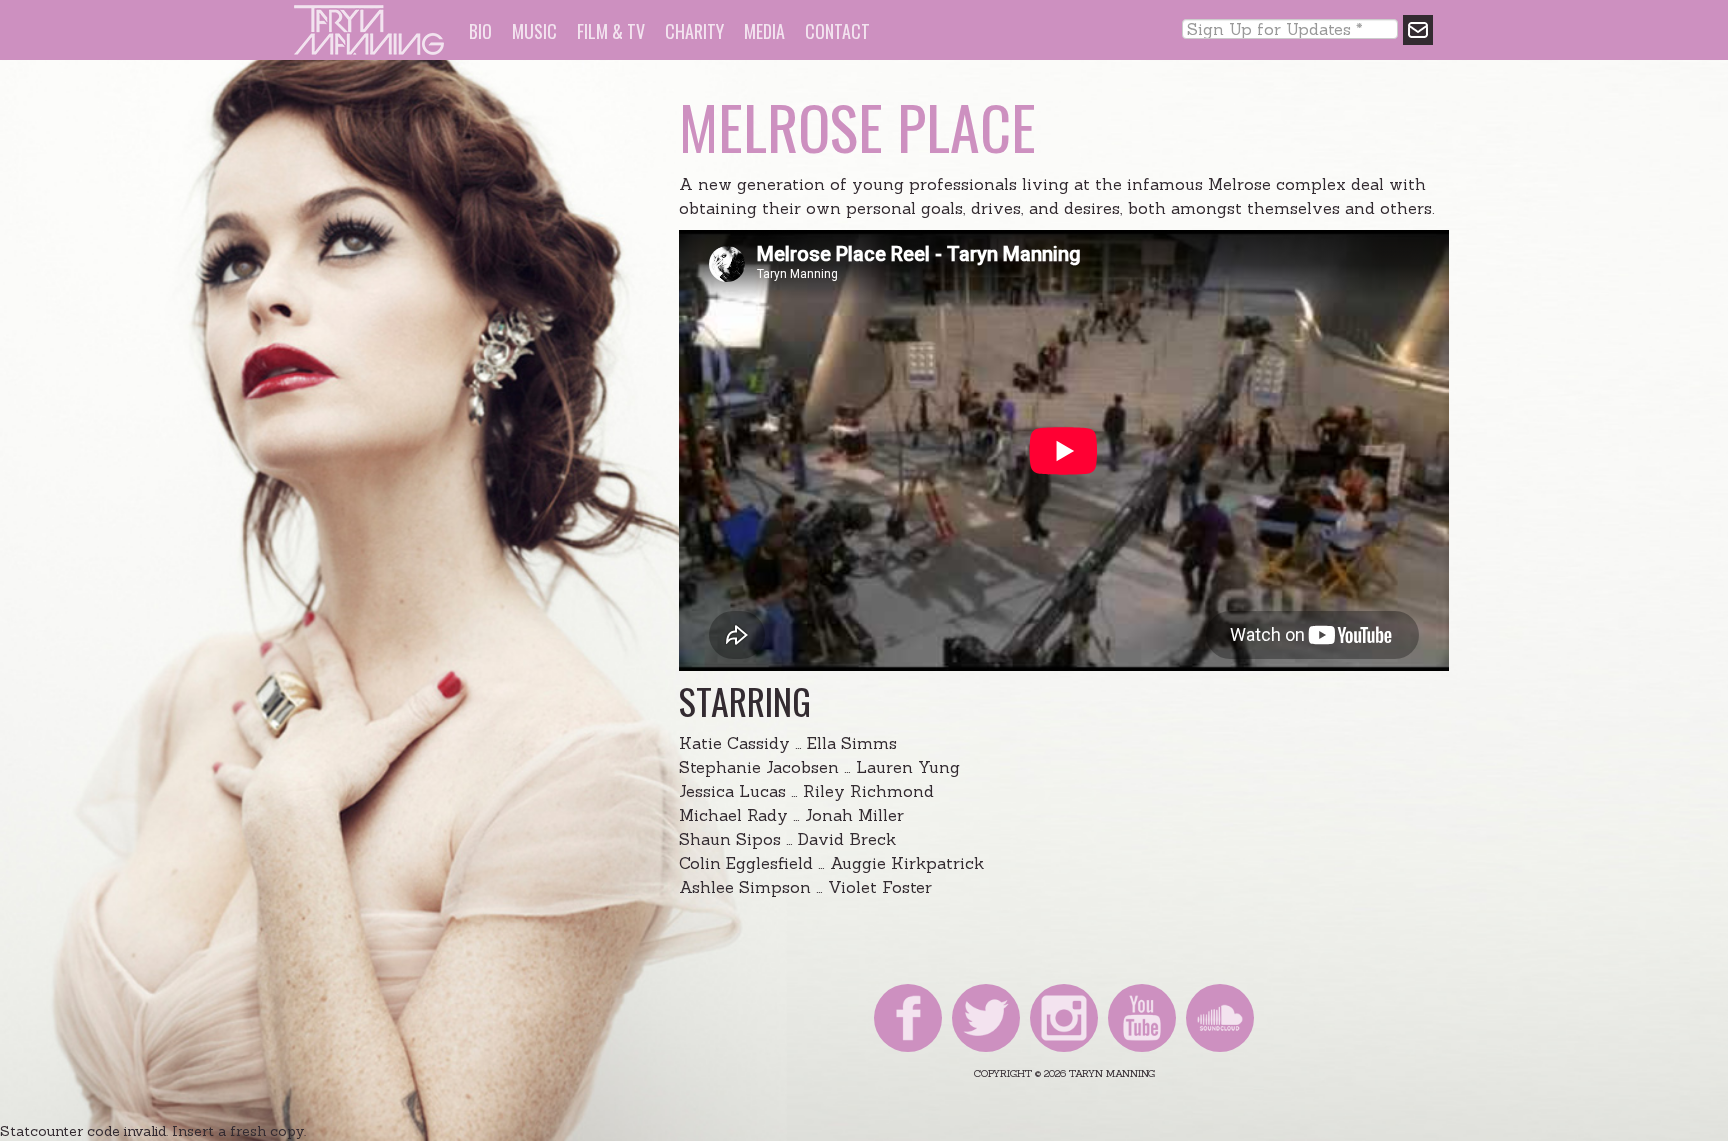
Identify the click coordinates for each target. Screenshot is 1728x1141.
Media (764, 31)
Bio (480, 31)
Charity (694, 31)
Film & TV (611, 31)
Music (534, 31)
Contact (837, 31)
